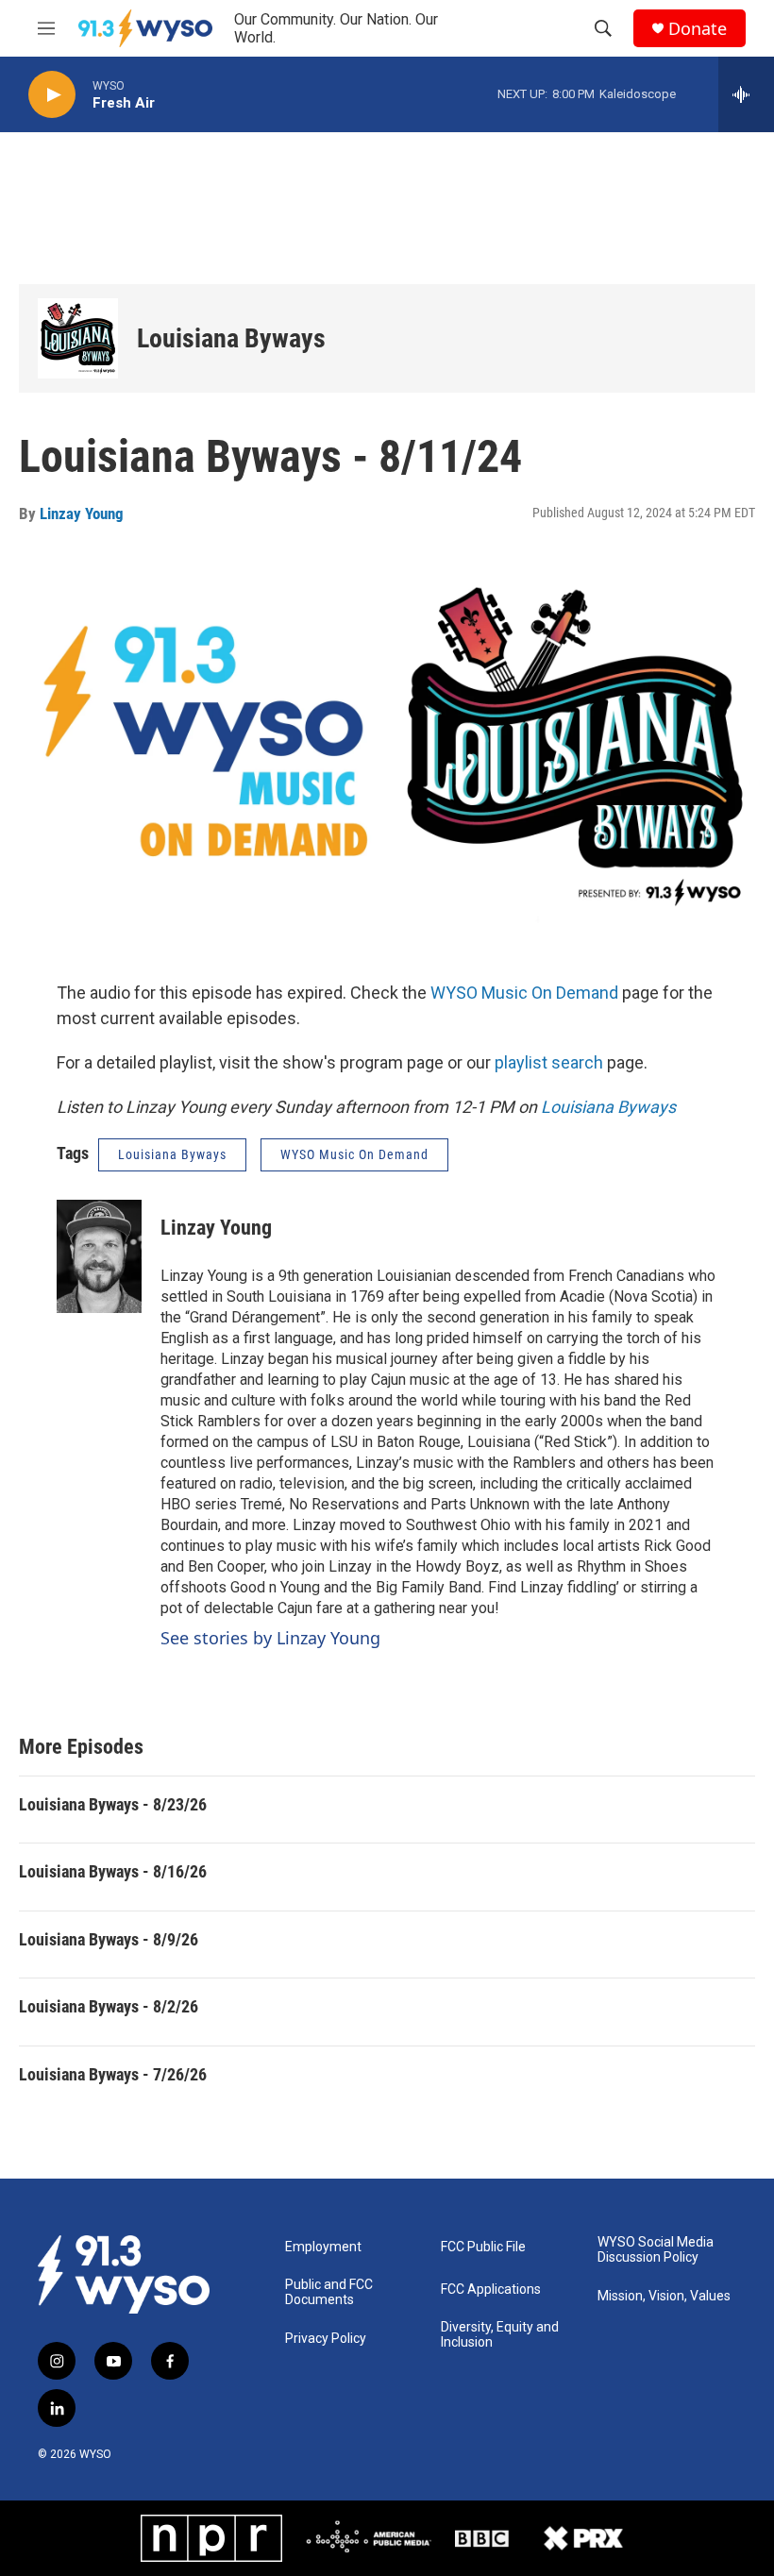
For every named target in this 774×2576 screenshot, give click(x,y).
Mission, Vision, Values (664, 2296)
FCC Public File (483, 2247)
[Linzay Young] (99, 1256)
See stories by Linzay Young (270, 1638)
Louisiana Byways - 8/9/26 (109, 1939)
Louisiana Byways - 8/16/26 (113, 1871)
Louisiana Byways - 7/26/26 (113, 2074)
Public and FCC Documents (329, 2292)
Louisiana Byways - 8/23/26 (113, 1804)
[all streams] (746, 94)
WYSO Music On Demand (524, 993)
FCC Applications (491, 2290)
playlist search (549, 1062)
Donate (698, 29)
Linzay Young (82, 514)
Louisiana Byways (231, 338)
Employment (323, 2247)
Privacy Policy (326, 2339)
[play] (52, 95)
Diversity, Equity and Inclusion (500, 2335)
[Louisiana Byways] (78, 338)
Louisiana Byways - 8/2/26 (109, 2006)
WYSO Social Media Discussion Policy (656, 2250)
